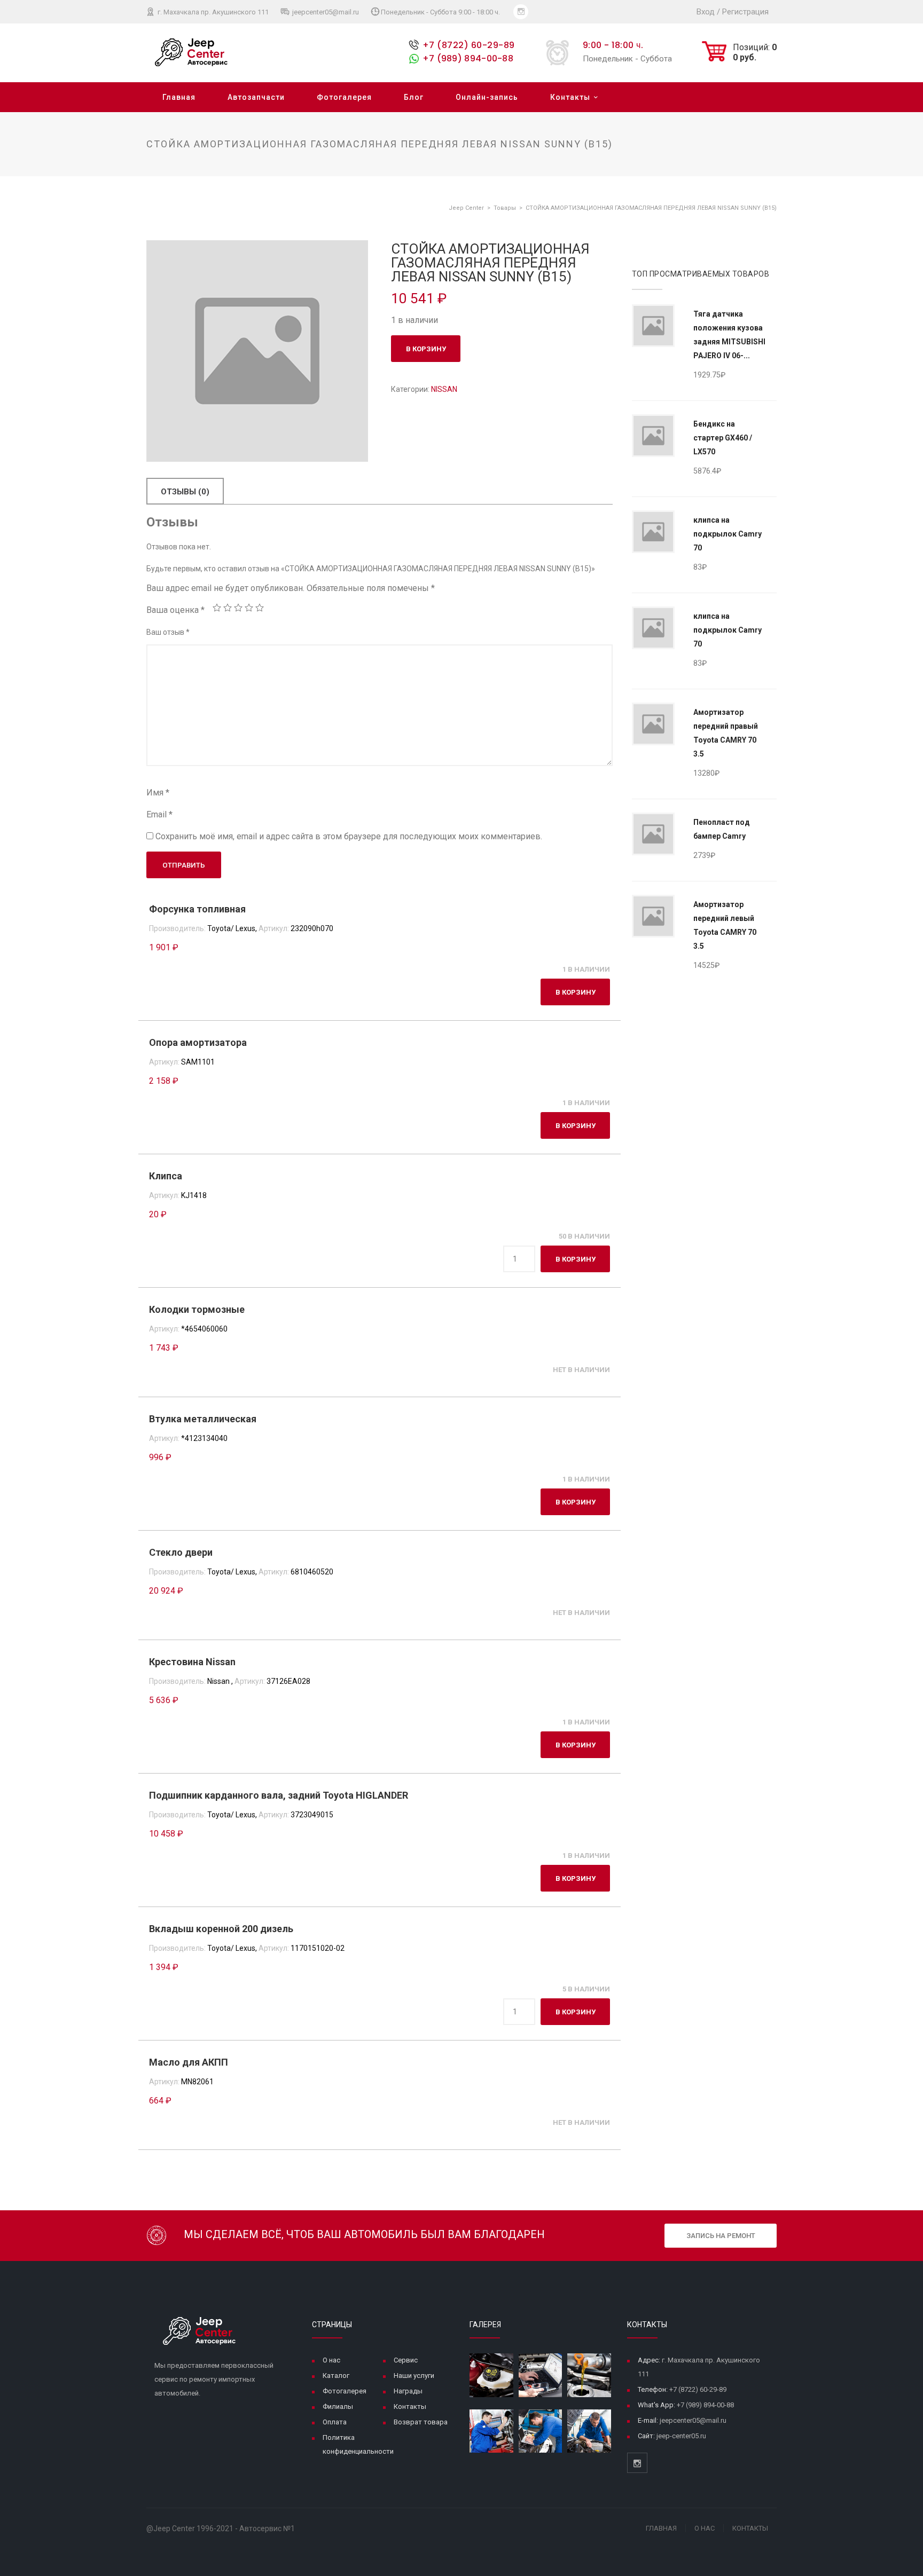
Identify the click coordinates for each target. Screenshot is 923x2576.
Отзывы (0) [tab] (185, 492)
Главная (179, 97)
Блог (414, 97)
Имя (158, 793)
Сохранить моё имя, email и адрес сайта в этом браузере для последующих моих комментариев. (349, 836)
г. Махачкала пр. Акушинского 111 (212, 12)
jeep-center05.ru (681, 2436)
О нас (331, 2360)
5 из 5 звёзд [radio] (260, 608)
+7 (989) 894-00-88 (468, 58)
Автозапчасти (256, 97)
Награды (408, 2391)
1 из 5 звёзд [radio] (217, 608)
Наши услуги (414, 2376)
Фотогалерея (344, 97)
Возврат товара (421, 2422)
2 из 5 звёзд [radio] (228, 608)
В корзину (426, 349)
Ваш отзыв (168, 632)
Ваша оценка (175, 610)
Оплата (335, 2422)
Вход (706, 12)
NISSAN (444, 389)
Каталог (336, 2376)
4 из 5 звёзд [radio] (249, 608)
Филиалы (338, 2406)
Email (159, 814)
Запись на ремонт (721, 2236)
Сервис (406, 2360)
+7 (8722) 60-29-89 (469, 45)
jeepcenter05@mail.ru (325, 12)
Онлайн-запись (487, 97)
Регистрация (745, 12)
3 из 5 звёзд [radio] (238, 608)
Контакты (570, 97)
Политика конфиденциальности (358, 2444)
